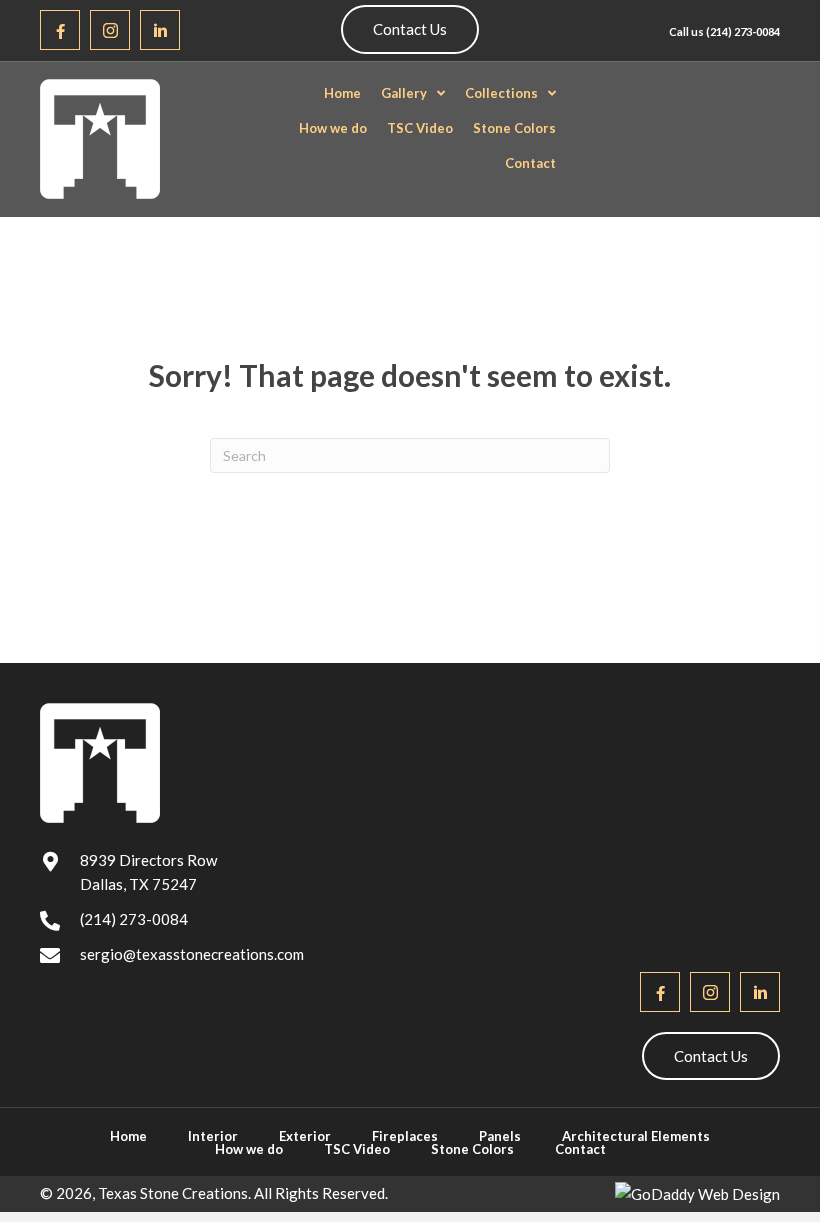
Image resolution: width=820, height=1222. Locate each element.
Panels (500, 1136)
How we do (249, 1149)
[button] (60, 30)
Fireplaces (405, 1136)
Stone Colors (472, 1149)
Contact (580, 1149)
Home (128, 1136)
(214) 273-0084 (743, 31)
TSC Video (357, 1149)
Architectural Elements (636, 1136)
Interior (213, 1136)
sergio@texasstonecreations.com (192, 954)
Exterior (305, 1136)
